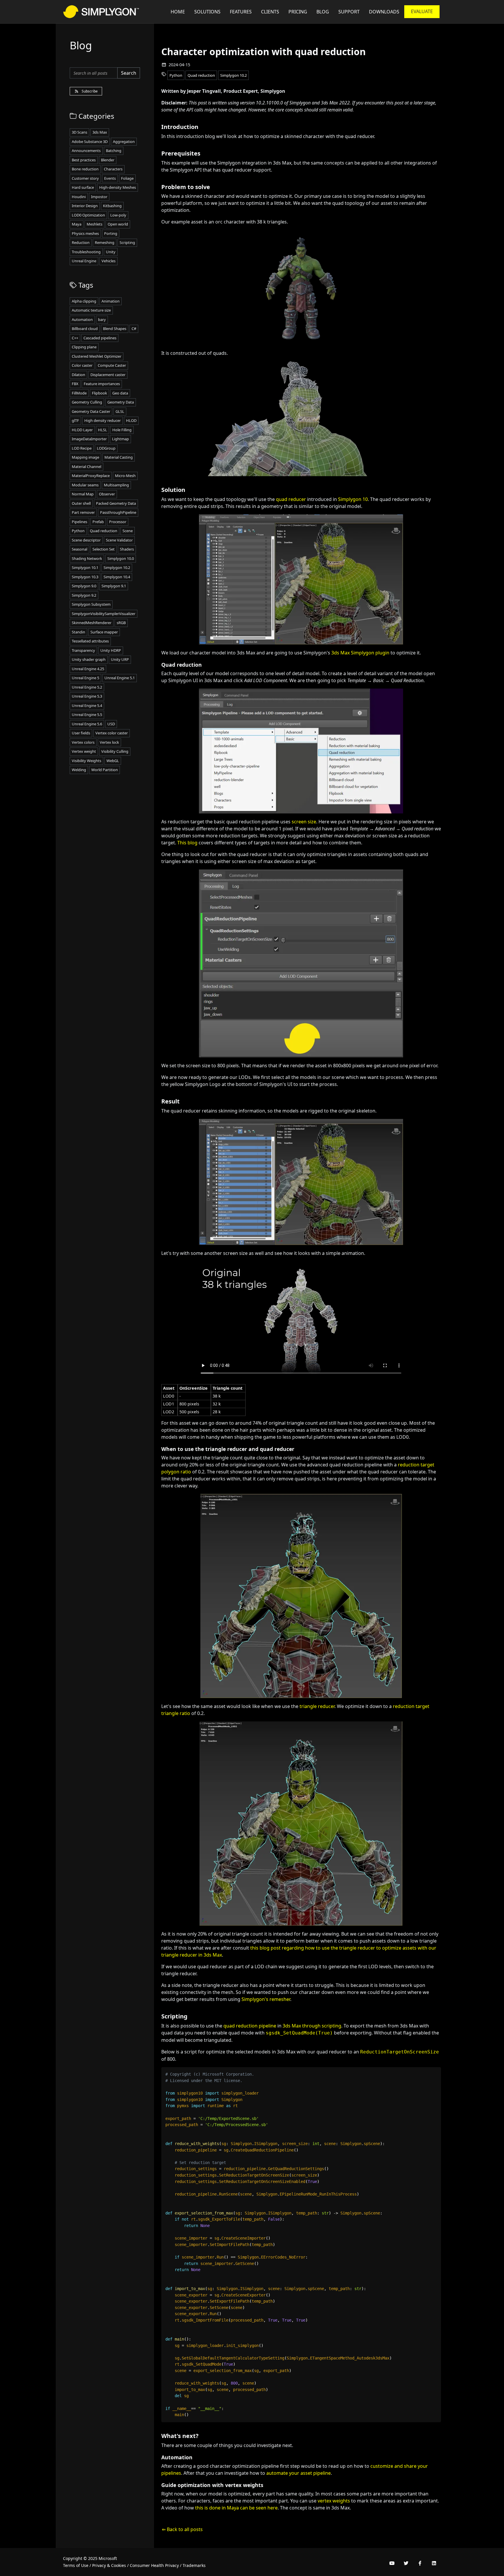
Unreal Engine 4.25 (88, 669)
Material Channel (86, 467)
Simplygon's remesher (266, 1999)
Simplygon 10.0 (121, 558)
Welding (79, 770)
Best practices (84, 160)
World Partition (105, 770)
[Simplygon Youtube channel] (392, 2563)
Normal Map (83, 494)
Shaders (127, 549)
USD (111, 724)
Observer (107, 494)
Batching (114, 151)
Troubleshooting (86, 252)
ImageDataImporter (89, 439)
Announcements (86, 151)
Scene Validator (119, 540)
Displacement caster (108, 375)
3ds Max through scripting (312, 2026)
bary (102, 319)
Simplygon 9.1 (114, 586)
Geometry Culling (87, 402)
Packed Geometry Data (116, 503)
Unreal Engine (84, 261)
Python (176, 75)
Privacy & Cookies (109, 2565)
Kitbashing (112, 206)
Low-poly (118, 215)
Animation (111, 301)
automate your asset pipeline (299, 2473)
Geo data (120, 393)
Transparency (83, 650)
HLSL (103, 430)
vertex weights (334, 2501)
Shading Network (87, 558)
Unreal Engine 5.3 (87, 696)
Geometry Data (121, 402)
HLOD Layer (82, 430)
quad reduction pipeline (250, 2026)
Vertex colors (83, 742)
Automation (82, 319)
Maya (77, 224)
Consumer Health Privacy (154, 2565)
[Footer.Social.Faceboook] (420, 2563)
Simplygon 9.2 (84, 595)
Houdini (79, 197)
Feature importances (102, 384)
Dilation (78, 375)
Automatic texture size (91, 310)
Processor (118, 522)
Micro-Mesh (125, 476)
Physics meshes (85, 233)
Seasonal (79, 549)
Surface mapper (104, 632)
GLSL (120, 411)
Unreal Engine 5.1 (120, 678)
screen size (304, 822)
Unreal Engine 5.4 (87, 705)
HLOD (131, 420)
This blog (187, 843)
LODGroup (106, 448)
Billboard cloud (85, 329)
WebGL (113, 761)
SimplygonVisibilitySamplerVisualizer (104, 614)
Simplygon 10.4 (117, 577)
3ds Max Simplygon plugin (360, 653)
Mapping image (85, 457)
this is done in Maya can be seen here (236, 2508)
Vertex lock (109, 742)
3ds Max (100, 132)
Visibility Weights (86, 761)
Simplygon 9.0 (84, 586)
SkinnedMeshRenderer (92, 623)
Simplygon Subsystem (91, 604)
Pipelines (79, 522)
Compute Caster (112, 365)
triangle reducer (317, 1706)
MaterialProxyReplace (91, 476)
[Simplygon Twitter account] (406, 2563)
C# (134, 329)
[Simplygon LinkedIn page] (434, 2563)
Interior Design (85, 206)
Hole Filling (122, 430)
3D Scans (79, 132)
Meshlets (94, 224)
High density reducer (103, 420)
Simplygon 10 (353, 499)
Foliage (127, 178)
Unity (111, 252)
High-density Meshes (118, 187)
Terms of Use (76, 2565)
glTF (75, 420)
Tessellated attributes (90, 641)
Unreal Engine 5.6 (87, 724)
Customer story (85, 178)
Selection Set (104, 549)
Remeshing (105, 242)
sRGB (121, 623)
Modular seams (85, 485)
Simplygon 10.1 (85, 567)
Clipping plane (84, 347)
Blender (108, 160)
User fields (81, 733)
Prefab (98, 522)
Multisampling (116, 485)
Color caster (82, 365)
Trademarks (194, 2565)
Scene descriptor (86, 540)
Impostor (99, 197)
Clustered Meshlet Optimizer (97, 356)
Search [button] (129, 73)
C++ (75, 338)
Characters (113, 169)
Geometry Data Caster (91, 411)
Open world (118, 224)
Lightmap (120, 439)
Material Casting (119, 457)
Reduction (81, 242)
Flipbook (99, 393)
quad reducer (291, 499)
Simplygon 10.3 (85, 577)
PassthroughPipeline (118, 512)
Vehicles (108, 261)
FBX (75, 384)
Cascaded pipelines (100, 338)
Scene (128, 531)
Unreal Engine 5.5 (87, 715)
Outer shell (81, 503)
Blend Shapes (115, 329)
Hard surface (83, 187)
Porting (111, 233)
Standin (78, 632)
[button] (349, 12)
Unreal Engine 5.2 (87, 687)
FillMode (79, 393)
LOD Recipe (82, 448)
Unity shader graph (89, 659)
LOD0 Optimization (88, 215)
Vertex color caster (112, 733)
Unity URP (120, 659)
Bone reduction (85, 169)
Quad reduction (201, 75)
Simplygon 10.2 (233, 75)
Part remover (83, 512)
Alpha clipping (84, 301)
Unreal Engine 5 (85, 678)
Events (110, 178)
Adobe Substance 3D (90, 142)
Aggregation (124, 142)
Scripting (127, 242)
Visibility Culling (115, 751)
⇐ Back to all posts (182, 2529)
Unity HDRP (111, 650)
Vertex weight (84, 751)
